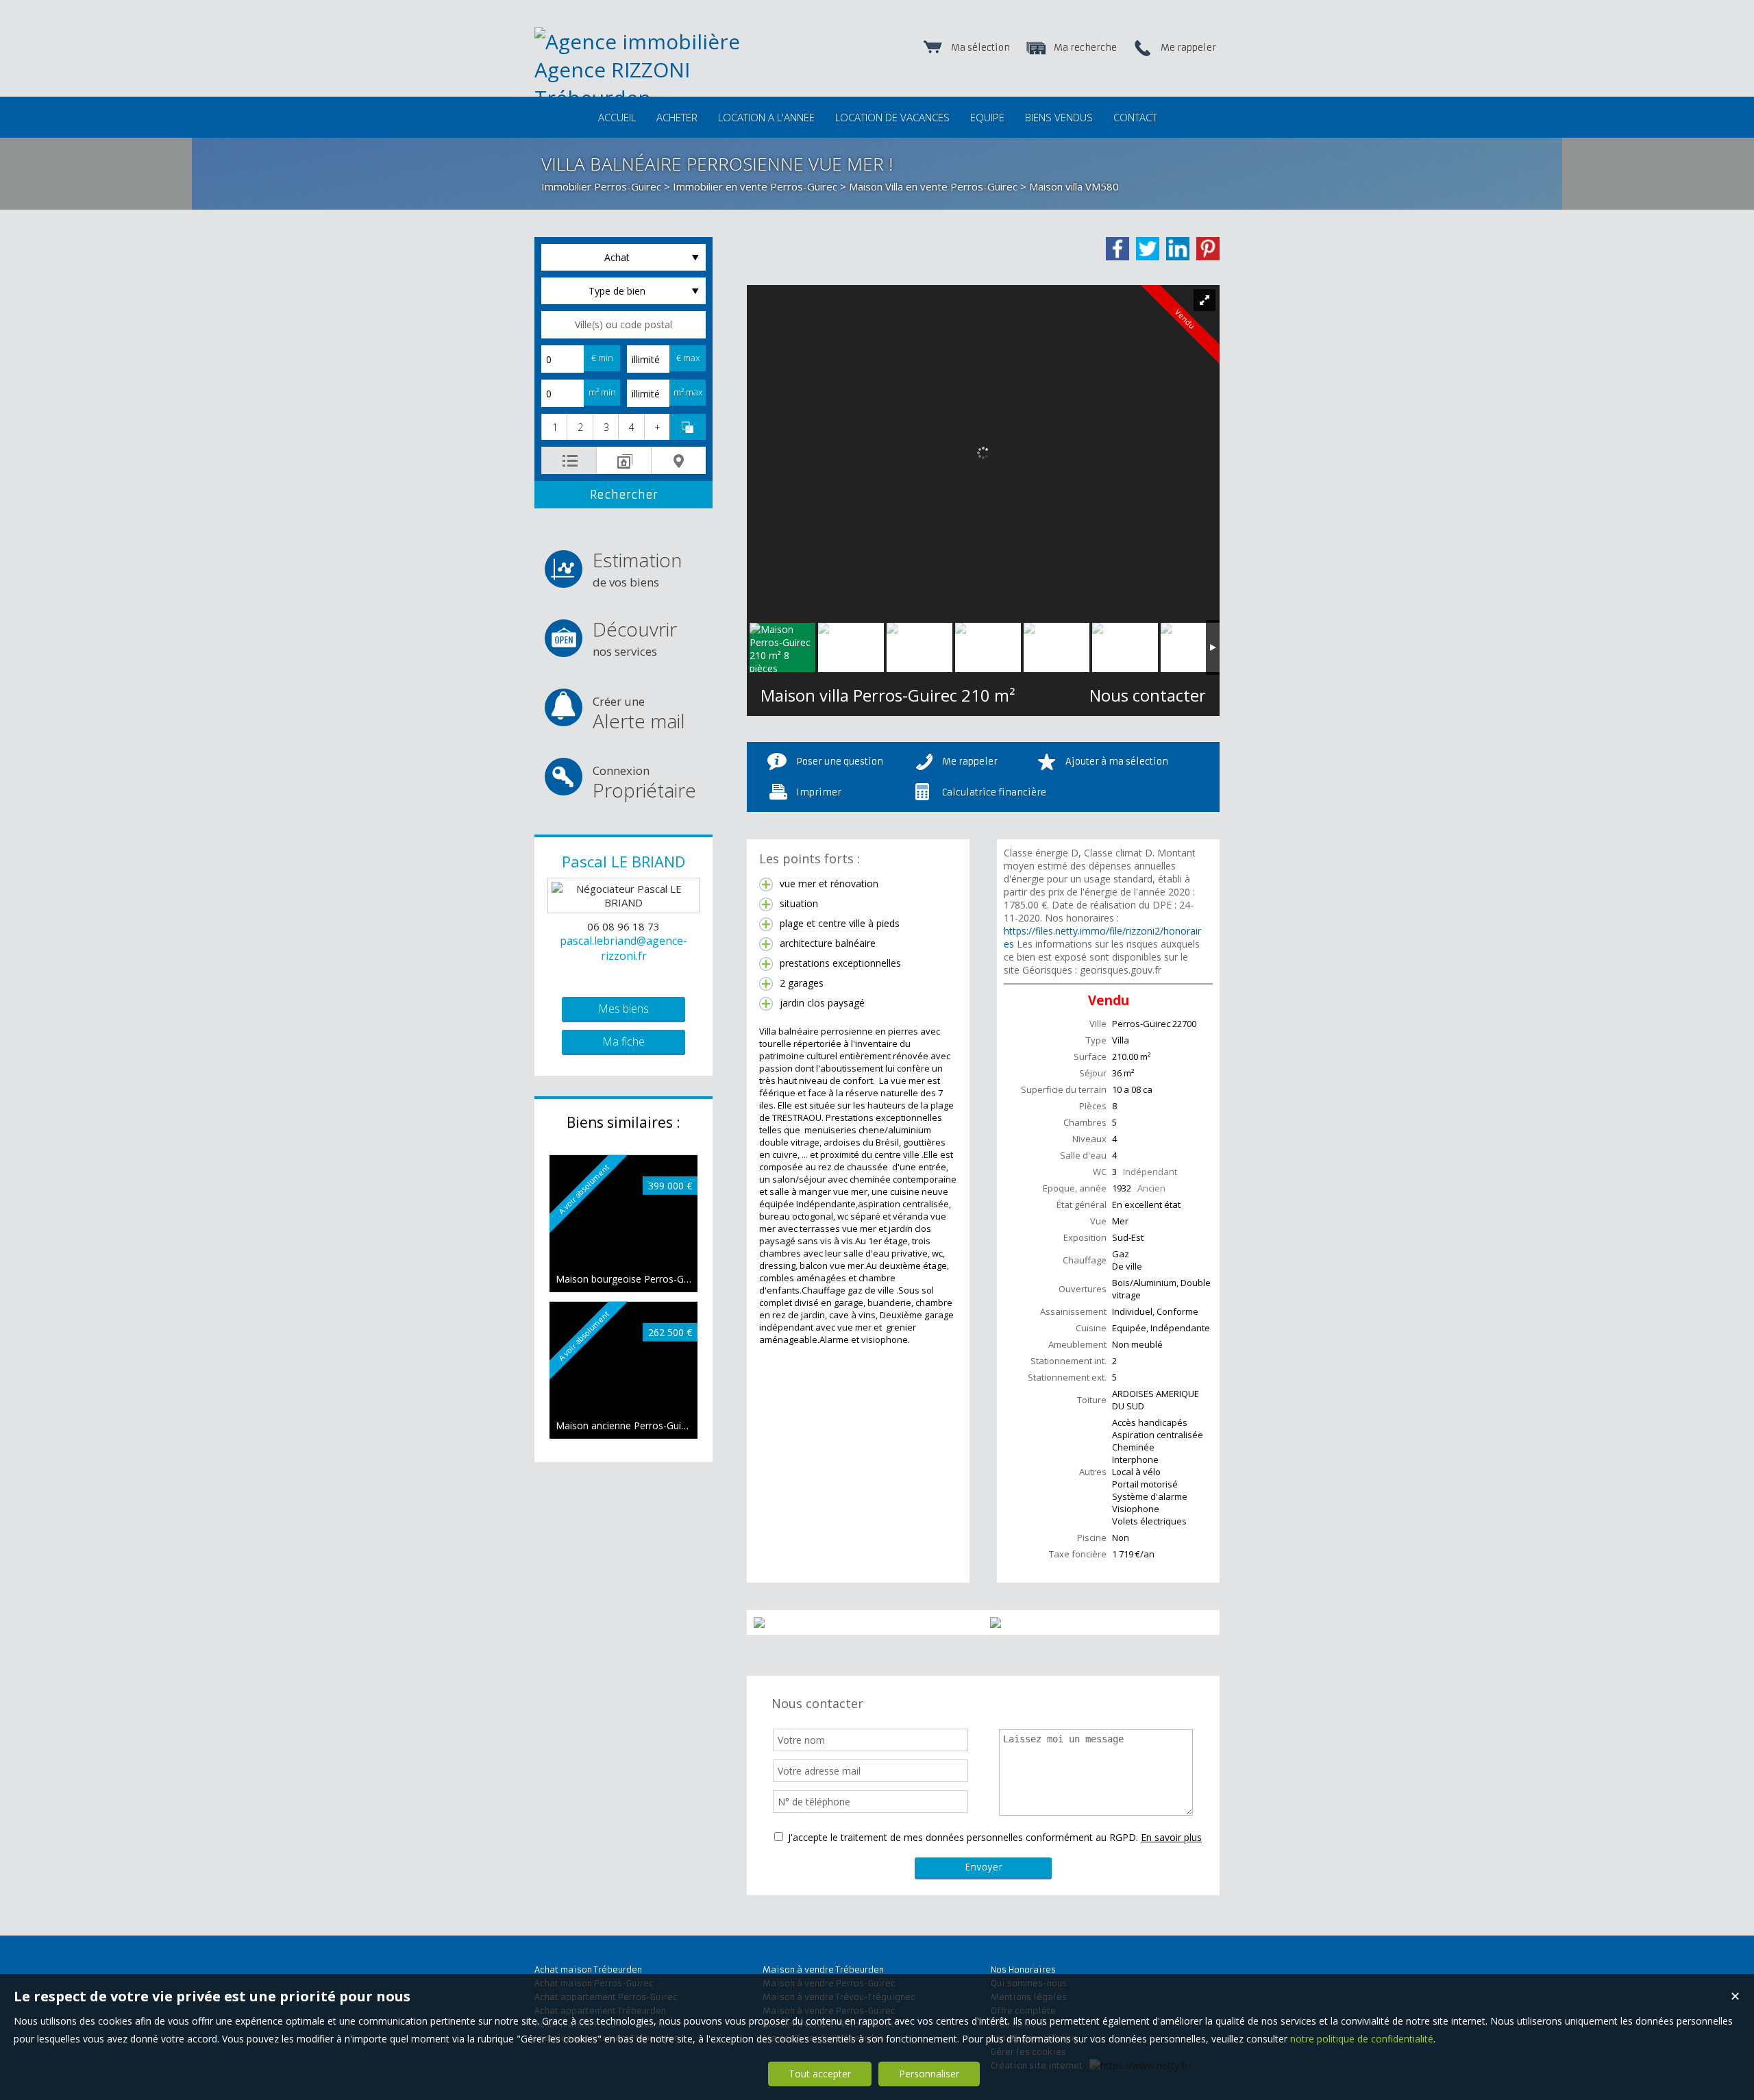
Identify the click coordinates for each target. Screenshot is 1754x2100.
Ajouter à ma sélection (1117, 762)
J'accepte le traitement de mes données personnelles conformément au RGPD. (963, 1837)
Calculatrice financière (994, 792)
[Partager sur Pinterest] (1208, 249)
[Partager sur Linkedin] (1178, 249)
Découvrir (635, 638)
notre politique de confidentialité (1362, 2039)
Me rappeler (970, 762)
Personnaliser (929, 2074)
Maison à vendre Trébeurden (823, 1969)
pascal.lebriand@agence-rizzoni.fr (623, 948)
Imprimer (819, 792)
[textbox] (623, 325)
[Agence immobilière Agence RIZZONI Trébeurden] (671, 98)
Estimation (637, 568)
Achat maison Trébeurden (588, 1969)
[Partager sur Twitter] (1148, 249)
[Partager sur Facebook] (1117, 249)
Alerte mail (639, 714)
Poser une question (840, 762)
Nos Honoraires (1023, 1969)
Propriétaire (644, 783)
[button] (554, 427)
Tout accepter (820, 2074)
